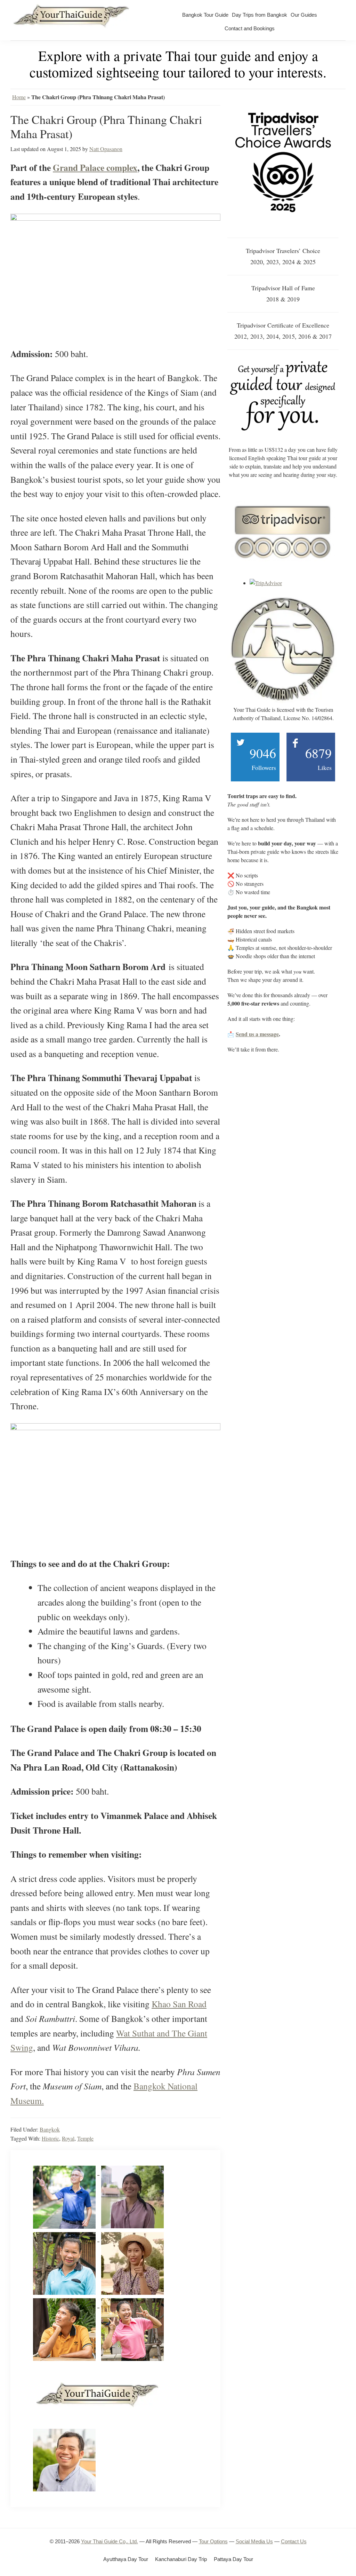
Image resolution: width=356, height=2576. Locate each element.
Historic (50, 2138)
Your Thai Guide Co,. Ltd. (110, 2541)
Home (19, 97)
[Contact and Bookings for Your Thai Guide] (283, 363)
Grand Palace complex (95, 167)
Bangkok (50, 2129)
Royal (68, 2138)
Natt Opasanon (106, 149)
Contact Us (294, 2541)
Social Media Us (254, 2541)
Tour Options (213, 2541)
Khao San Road (179, 2004)
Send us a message (257, 1034)
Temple (85, 2138)
